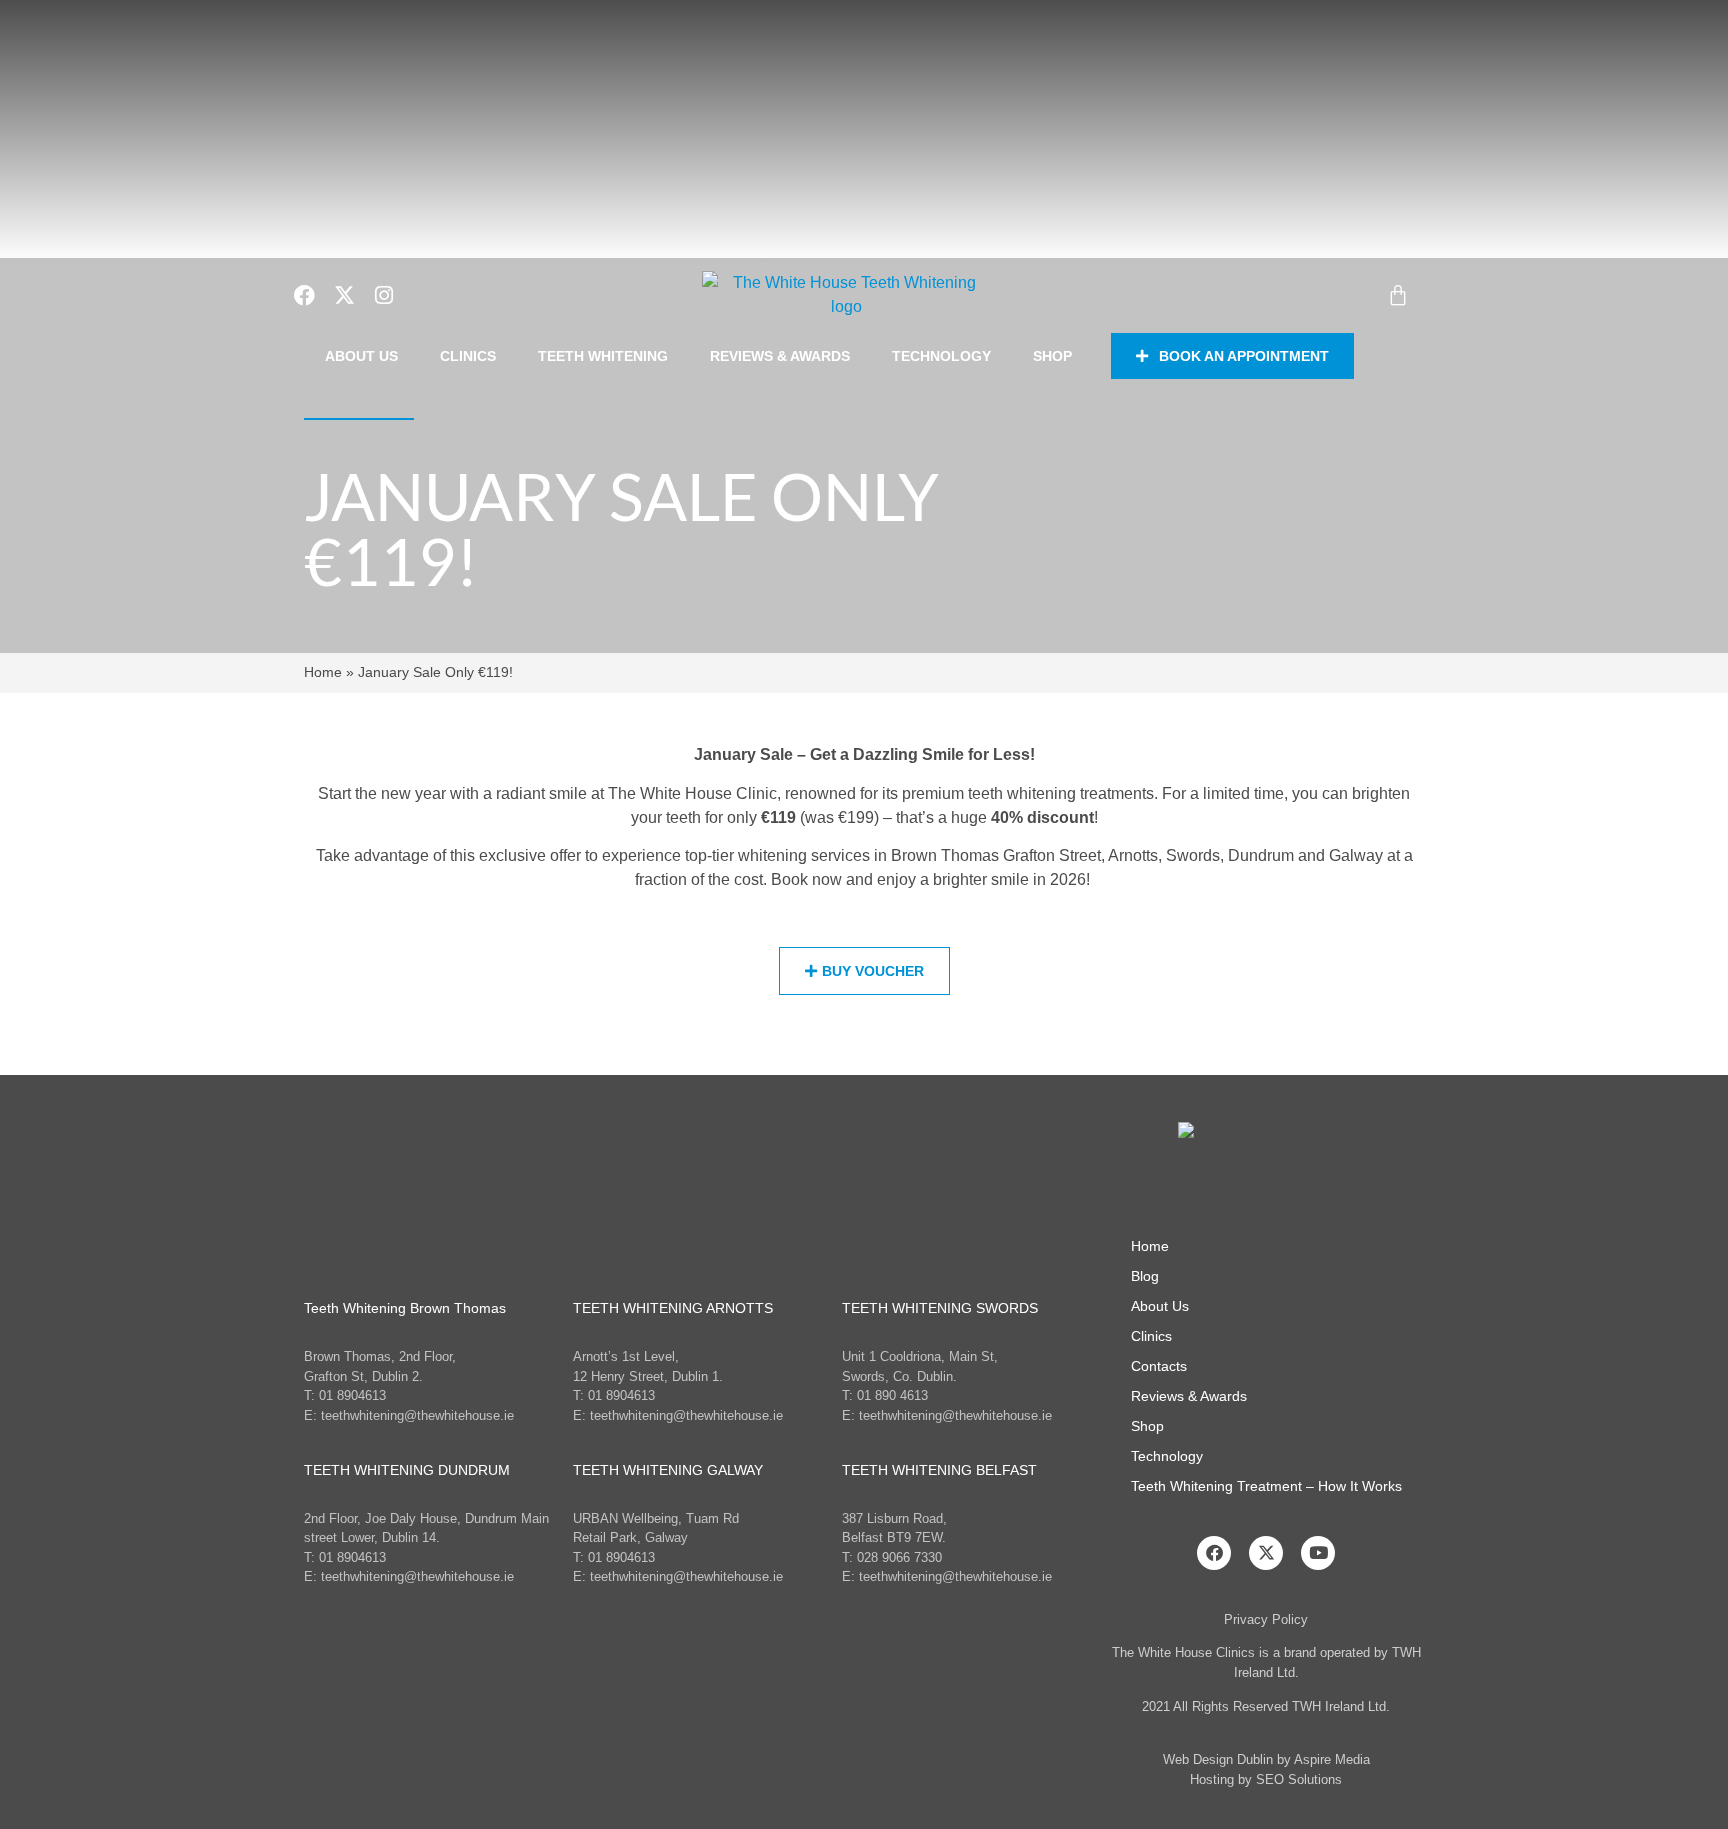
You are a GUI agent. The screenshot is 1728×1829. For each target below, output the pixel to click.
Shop (1052, 356)
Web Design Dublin (1218, 1759)
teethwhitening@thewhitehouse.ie (417, 1415)
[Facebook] (1214, 1553)
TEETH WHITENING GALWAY (668, 1470)
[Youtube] (1318, 1553)
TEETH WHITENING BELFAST (939, 1470)
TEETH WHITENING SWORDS (940, 1308)
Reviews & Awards (780, 356)
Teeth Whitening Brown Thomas (405, 1308)
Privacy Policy (1266, 1619)
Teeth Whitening (603, 356)
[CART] (1398, 295)
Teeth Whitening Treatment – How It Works (1266, 1486)
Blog (1145, 1276)
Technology (941, 356)
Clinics (468, 356)
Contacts (1159, 1366)
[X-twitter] (1266, 1553)
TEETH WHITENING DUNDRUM (407, 1470)
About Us (361, 356)
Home (323, 672)
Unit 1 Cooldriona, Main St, (920, 1356)
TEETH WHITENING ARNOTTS (673, 1308)
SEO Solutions (1299, 1779)
